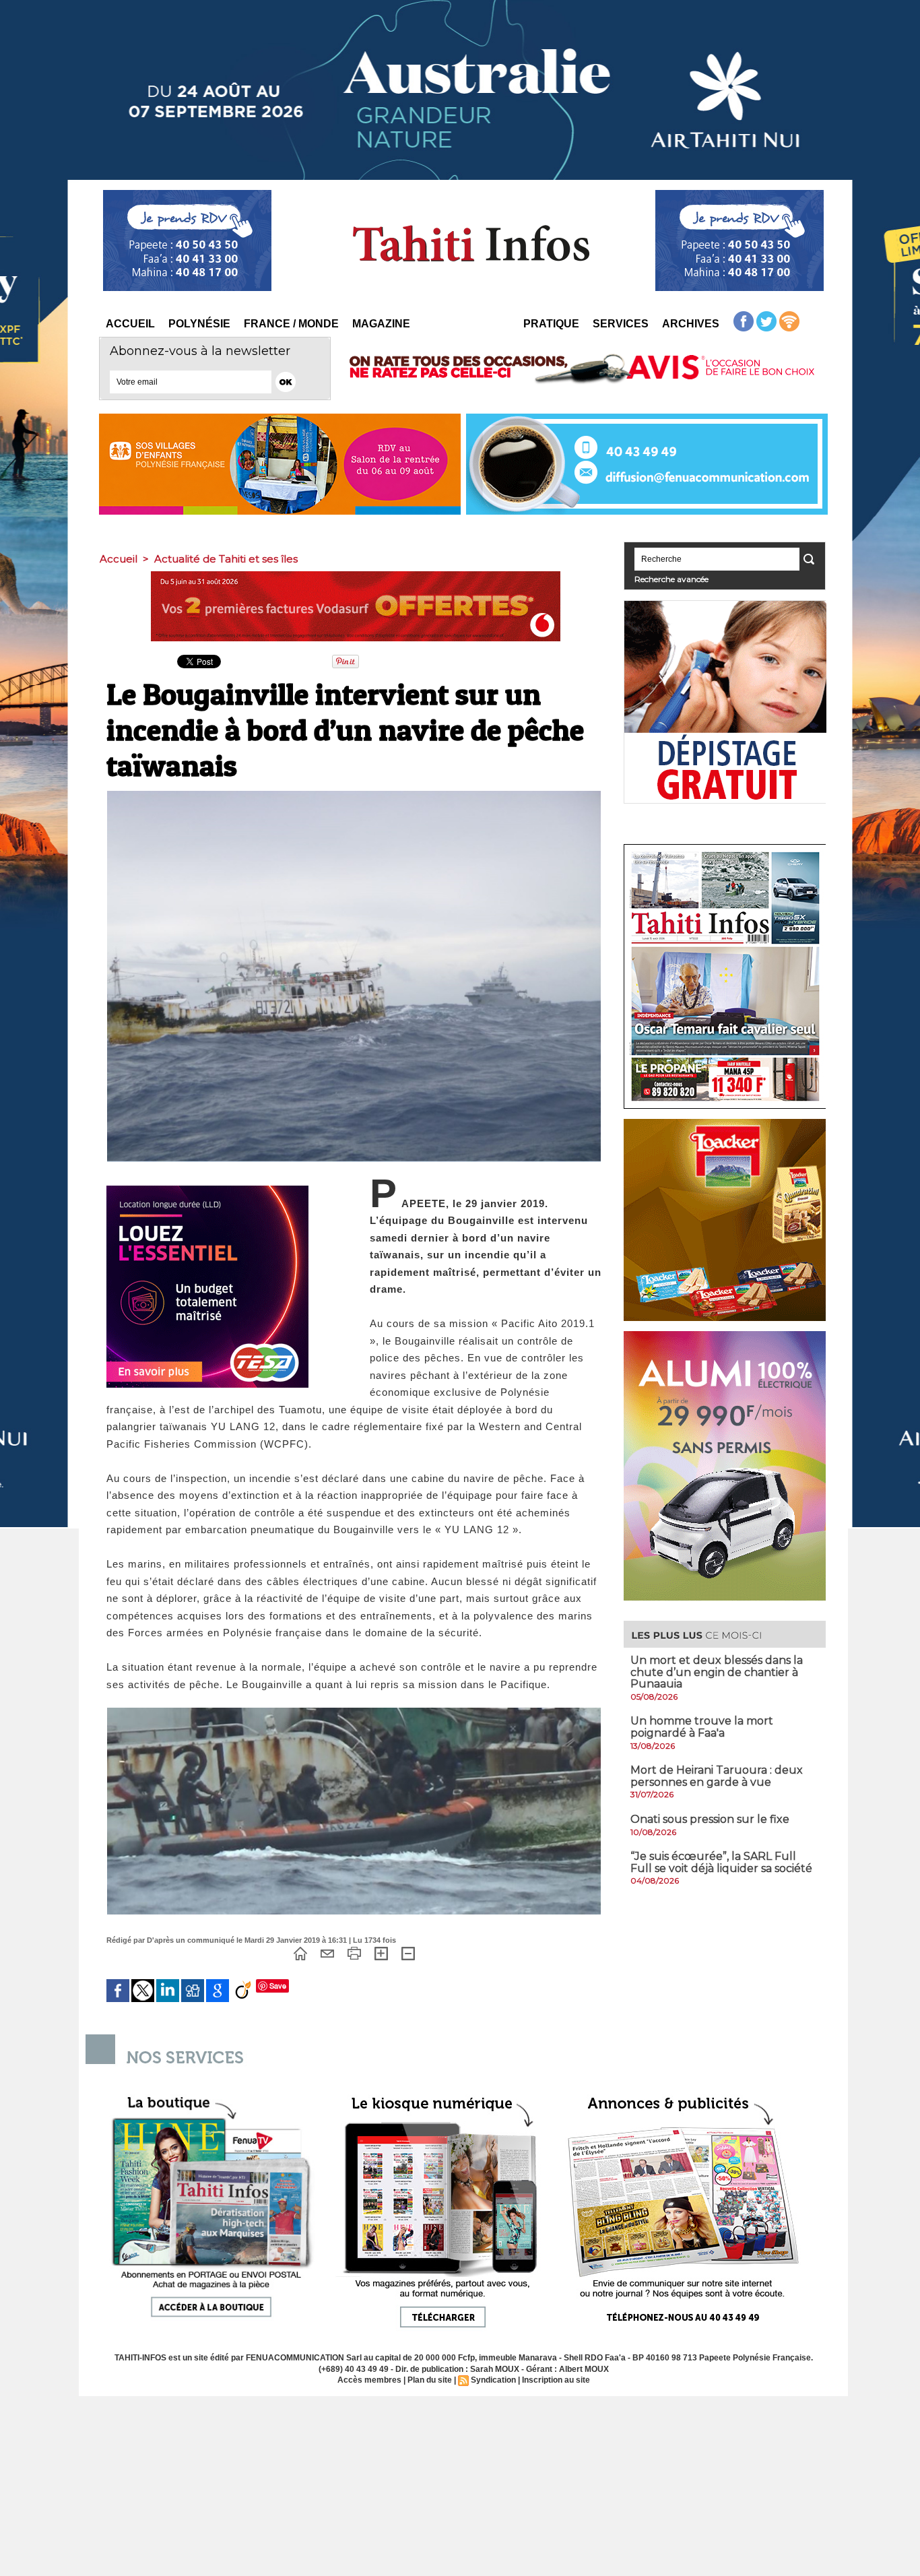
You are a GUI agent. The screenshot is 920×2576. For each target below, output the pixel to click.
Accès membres (369, 2380)
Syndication (493, 2380)
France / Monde (291, 324)
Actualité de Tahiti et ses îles (226, 559)
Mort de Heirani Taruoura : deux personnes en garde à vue (717, 1776)
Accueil (130, 324)
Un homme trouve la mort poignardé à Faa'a (702, 1727)
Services (621, 324)
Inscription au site (556, 2380)
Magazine (381, 324)
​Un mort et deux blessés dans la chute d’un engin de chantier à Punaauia (717, 1672)
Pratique (551, 324)
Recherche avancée (671, 579)
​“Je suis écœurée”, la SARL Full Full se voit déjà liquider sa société (721, 1862)
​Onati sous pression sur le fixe (710, 1819)
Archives (691, 324)
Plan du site (430, 2380)
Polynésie (199, 324)
